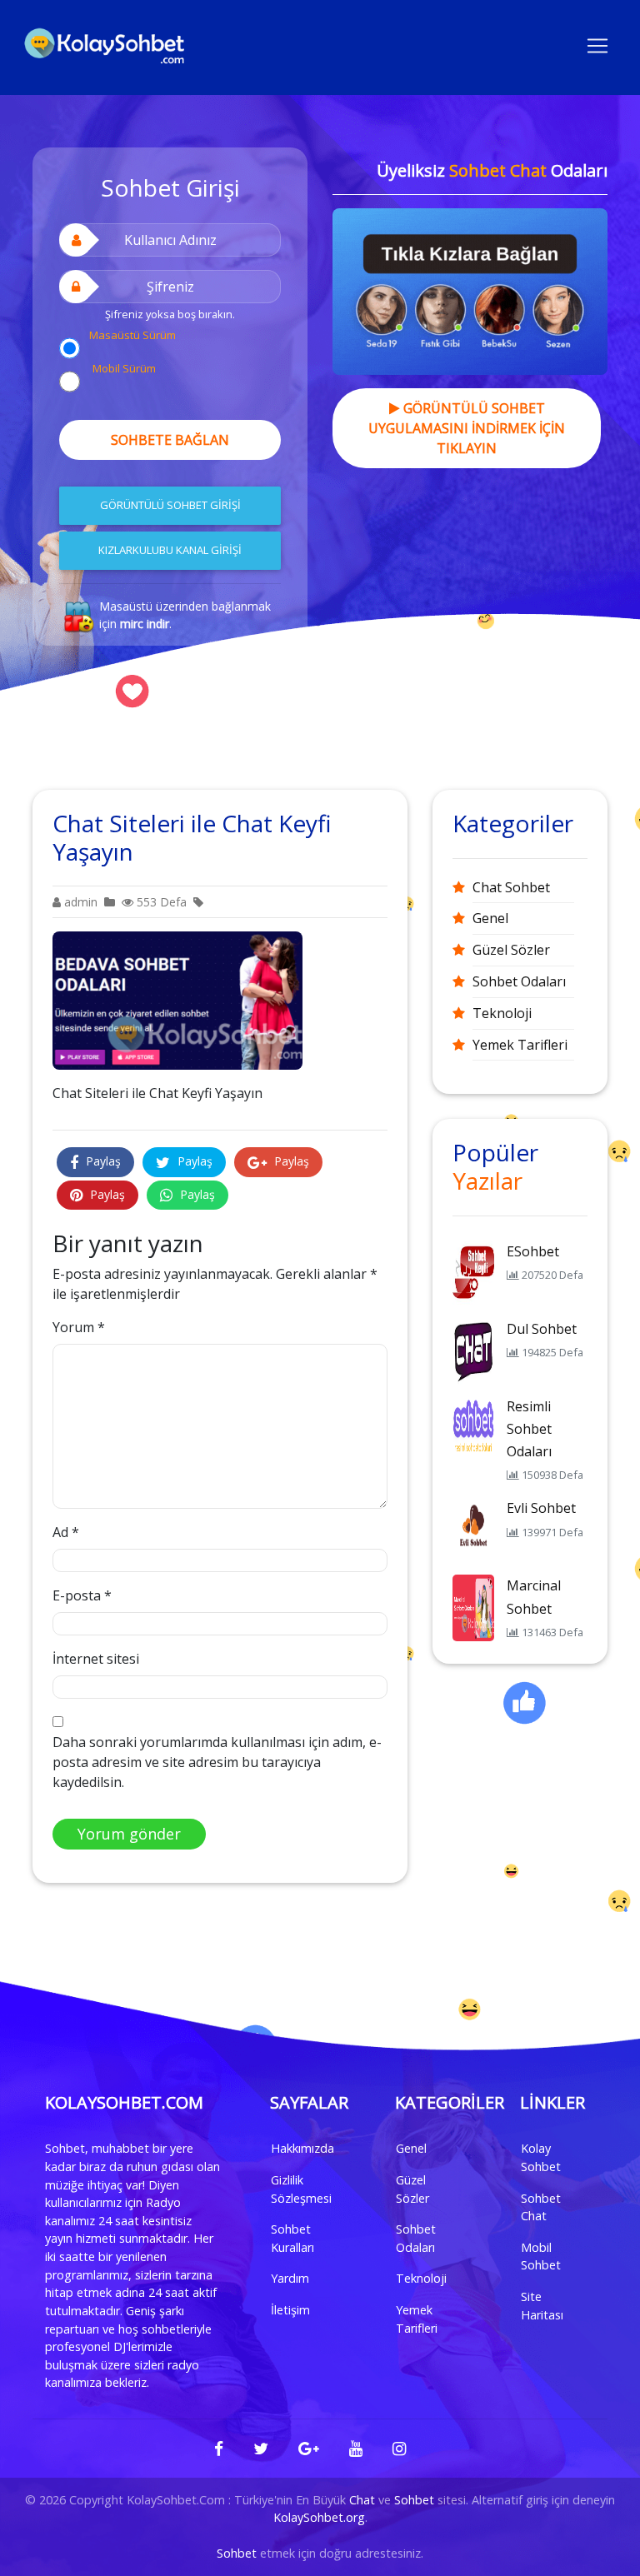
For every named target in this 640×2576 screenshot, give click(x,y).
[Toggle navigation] (597, 44)
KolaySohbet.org (319, 2517)
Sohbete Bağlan (170, 440)
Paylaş (102, 1161)
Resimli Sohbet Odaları (529, 1429)
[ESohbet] (473, 1272)
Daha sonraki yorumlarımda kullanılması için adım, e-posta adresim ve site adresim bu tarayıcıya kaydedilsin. (217, 1762)
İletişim (290, 2310)
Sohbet (414, 2500)
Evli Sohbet (541, 1508)
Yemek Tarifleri (520, 1045)
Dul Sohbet (542, 1329)
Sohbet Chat (541, 2207)
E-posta (82, 1595)
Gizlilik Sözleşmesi (301, 2189)
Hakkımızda (302, 2148)
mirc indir (145, 624)
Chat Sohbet (511, 887)
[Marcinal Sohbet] (473, 1607)
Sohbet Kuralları (292, 2238)
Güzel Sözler (511, 950)
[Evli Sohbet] (473, 1530)
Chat (362, 2500)
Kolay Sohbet (541, 2157)
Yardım (290, 2278)
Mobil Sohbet (541, 2256)
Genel (490, 918)
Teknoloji (502, 1013)
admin (79, 902)
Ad (66, 1532)
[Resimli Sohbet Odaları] (473, 1427)
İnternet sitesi (96, 1659)
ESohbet (533, 1251)
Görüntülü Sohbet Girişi (170, 505)
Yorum (79, 1327)
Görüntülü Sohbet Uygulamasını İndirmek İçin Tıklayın (467, 428)
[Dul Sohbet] (473, 1350)
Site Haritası (542, 2306)
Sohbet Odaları (519, 981)
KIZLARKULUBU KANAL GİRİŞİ (170, 550)
